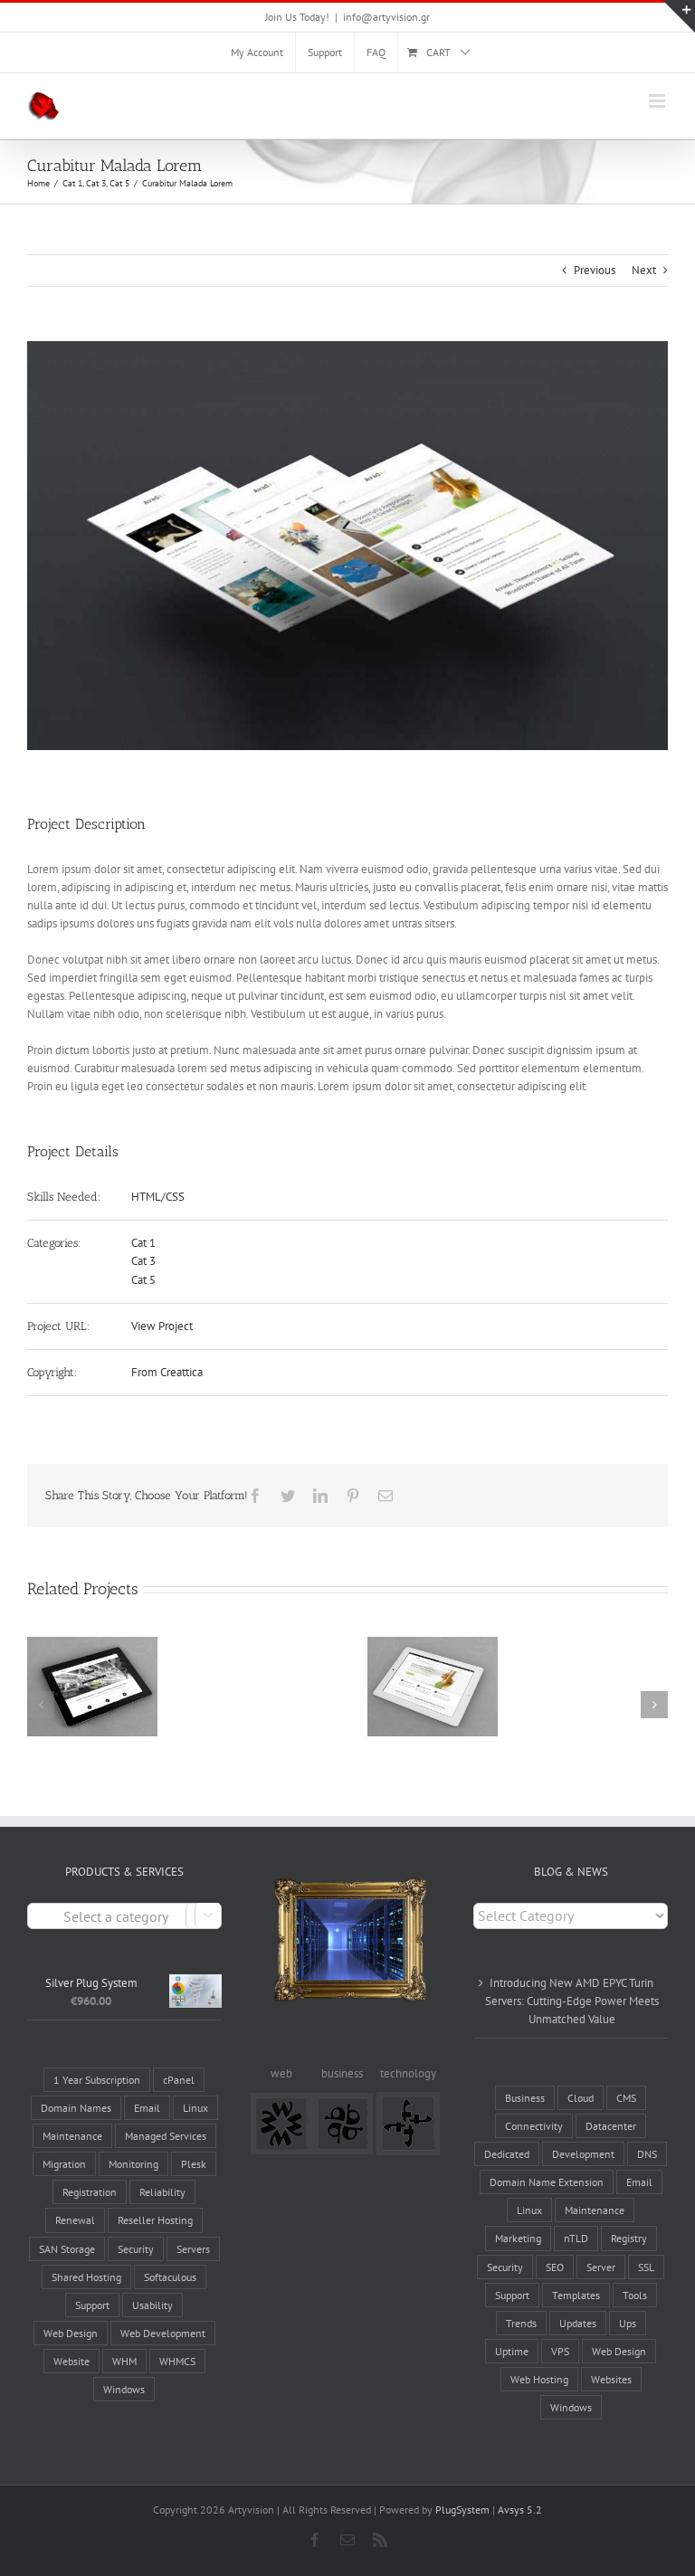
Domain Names (76, 2108)
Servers (193, 2249)
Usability (152, 2305)
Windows (124, 2389)
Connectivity (534, 2126)
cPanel (179, 2080)
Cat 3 (143, 1261)
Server (601, 2267)
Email (147, 2108)
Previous (595, 270)
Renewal (75, 2220)
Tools (635, 2295)
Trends (521, 2323)
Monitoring (133, 2164)
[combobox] (124, 1916)
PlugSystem (462, 2509)
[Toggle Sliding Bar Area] (679, 16)
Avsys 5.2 (520, 2509)
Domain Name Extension (547, 2182)
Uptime (512, 2351)
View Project (162, 1326)
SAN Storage (67, 2249)
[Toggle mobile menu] (658, 101)
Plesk (194, 2164)
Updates (578, 2323)
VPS (560, 2351)
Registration (90, 2192)
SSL (646, 2267)
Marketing (518, 2238)
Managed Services (166, 2136)
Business (525, 2098)
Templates (576, 2295)
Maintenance (72, 2136)
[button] (41, 1705)
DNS (647, 2154)
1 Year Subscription (97, 2080)
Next (644, 270)
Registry (629, 2238)
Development (583, 2154)
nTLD (576, 2238)
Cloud (581, 2098)
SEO (555, 2267)
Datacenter (611, 2126)
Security (136, 2249)
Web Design (71, 2333)
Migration (64, 2164)
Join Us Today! (297, 17)
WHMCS (177, 2361)
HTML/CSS (158, 1197)
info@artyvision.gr (386, 17)
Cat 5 (143, 1280)
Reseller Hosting (155, 2220)
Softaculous (170, 2277)
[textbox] (124, 1917)
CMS (626, 2098)
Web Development (163, 2333)
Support (92, 2305)
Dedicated (507, 2154)
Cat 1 (143, 1243)
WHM (124, 2361)
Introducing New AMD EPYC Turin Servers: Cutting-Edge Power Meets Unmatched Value (572, 2001)
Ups (628, 2323)
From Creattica (167, 1372)
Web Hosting (539, 2379)
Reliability (162, 2192)
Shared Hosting (86, 2277)
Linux (195, 2108)
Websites (611, 2379)
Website (71, 2361)
